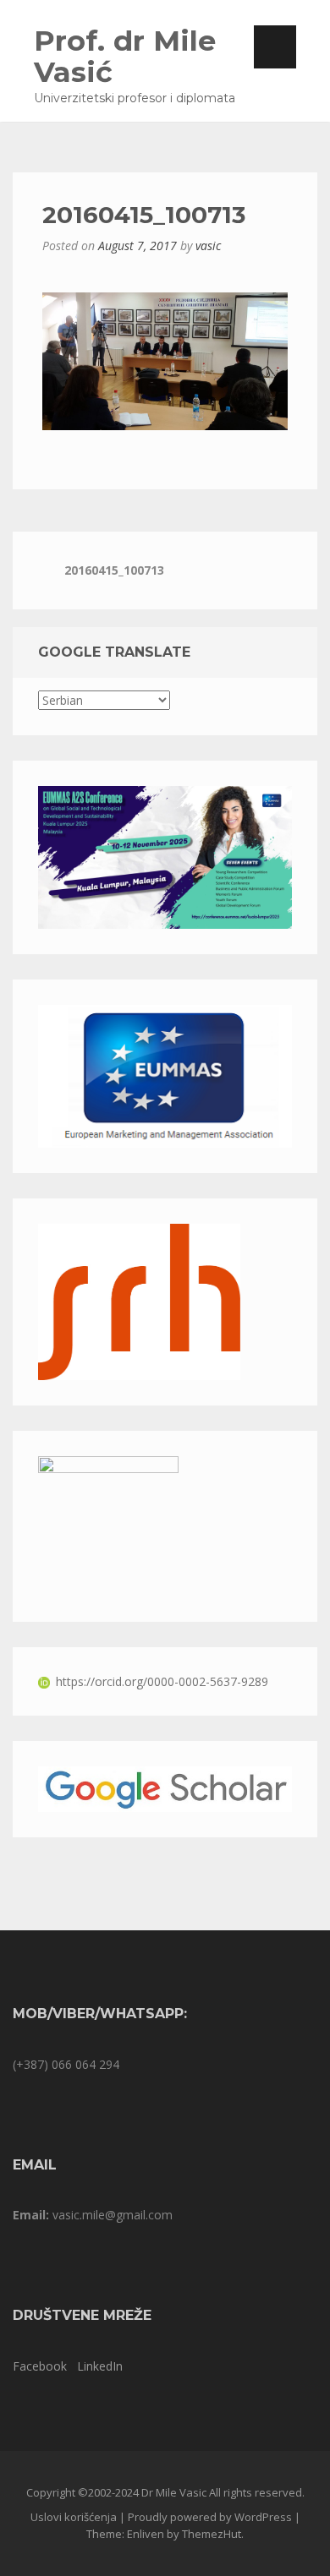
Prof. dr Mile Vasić (125, 56)
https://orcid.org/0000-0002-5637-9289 (162, 1681)
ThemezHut (212, 2534)
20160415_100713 (114, 570)
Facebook (40, 2366)
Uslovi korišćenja (74, 2517)
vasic (208, 246)
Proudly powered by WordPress (210, 2517)
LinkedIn (100, 2366)
